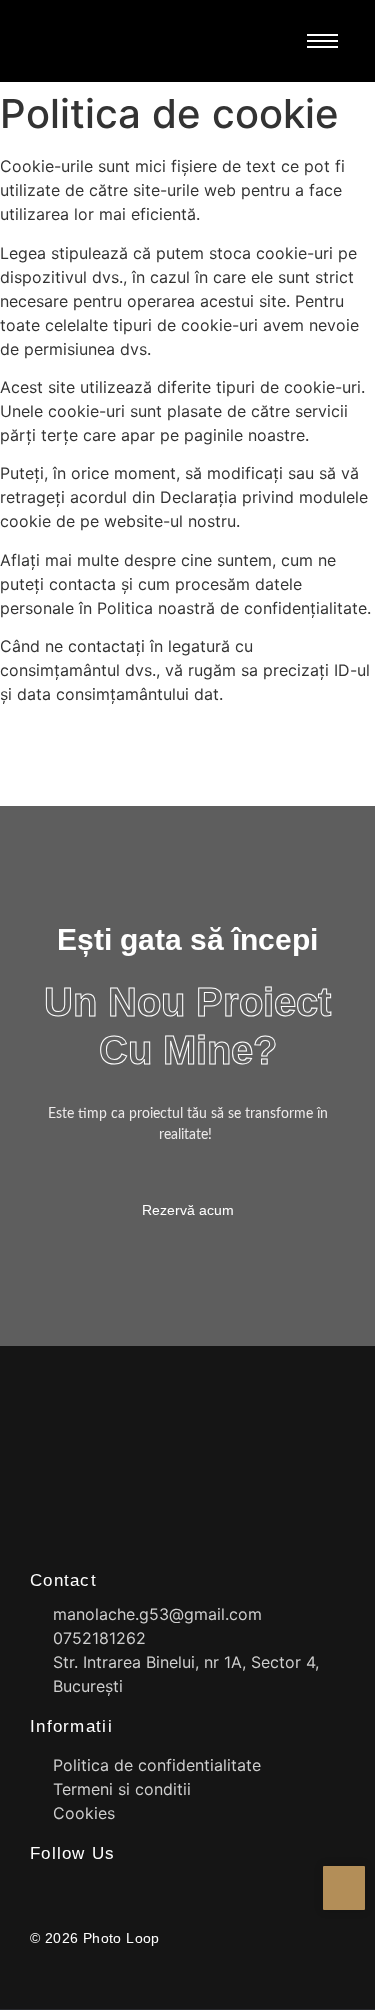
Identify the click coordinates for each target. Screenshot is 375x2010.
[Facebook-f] (38, 1890)
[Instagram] (73, 1890)
